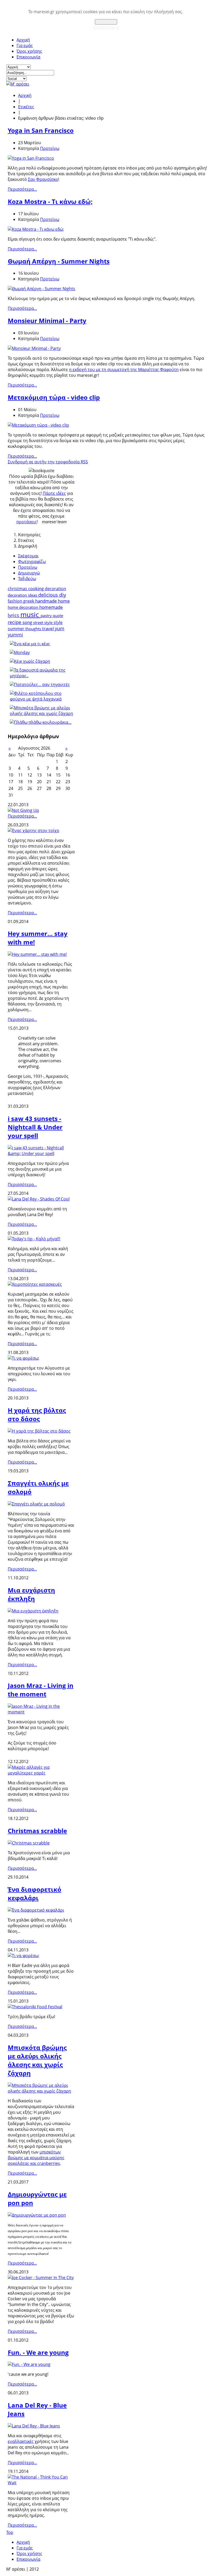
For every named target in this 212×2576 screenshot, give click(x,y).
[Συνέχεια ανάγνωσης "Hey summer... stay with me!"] (37, 954)
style (58, 622)
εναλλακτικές (21, 2441)
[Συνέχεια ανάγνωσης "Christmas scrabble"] (29, 1843)
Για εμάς (25, 45)
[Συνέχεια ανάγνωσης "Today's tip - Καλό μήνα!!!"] (34, 1239)
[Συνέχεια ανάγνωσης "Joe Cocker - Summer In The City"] (41, 2278)
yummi (15, 635)
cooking (36, 589)
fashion (16, 601)
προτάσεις (26, 522)
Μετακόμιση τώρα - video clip (54, 397)
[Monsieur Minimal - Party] (34, 348)
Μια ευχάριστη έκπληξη (31, 1594)
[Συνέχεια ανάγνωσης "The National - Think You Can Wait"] (41, 2483)
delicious (49, 595)
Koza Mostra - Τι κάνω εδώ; (50, 201)
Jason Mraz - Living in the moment (41, 1690)
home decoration (24, 607)
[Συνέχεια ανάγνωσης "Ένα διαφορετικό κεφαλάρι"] (36, 1910)
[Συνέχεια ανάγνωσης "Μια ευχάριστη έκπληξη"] (33, 1611)
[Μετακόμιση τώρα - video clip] (38, 425)
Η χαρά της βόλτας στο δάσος (37, 1414)
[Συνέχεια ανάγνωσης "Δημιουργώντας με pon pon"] (37, 2215)
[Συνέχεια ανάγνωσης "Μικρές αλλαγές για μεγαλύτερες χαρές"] (41, 1773)
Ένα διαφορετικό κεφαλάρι (35, 1894)
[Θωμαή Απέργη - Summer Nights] (41, 289)
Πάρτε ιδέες (54, 493)
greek (29, 601)
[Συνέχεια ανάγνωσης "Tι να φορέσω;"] (24, 1956)
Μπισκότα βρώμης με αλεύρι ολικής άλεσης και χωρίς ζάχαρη (37, 2060)
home (64, 601)
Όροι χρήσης (29, 51)
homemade (51, 607)
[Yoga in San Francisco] (31, 158)
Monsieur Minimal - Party (47, 321)
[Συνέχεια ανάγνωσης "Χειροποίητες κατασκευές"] (35, 1284)
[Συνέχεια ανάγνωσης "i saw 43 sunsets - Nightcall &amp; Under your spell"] (41, 1154)
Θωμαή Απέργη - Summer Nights (59, 261)
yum (60, 628)
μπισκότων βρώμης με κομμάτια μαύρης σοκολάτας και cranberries (36, 2158)
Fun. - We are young (38, 2352)
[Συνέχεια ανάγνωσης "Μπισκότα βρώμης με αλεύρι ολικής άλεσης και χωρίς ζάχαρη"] (41, 2091)
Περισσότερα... (22, 189)
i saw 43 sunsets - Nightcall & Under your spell (35, 1127)
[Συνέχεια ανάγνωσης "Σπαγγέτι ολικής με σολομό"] (36, 1504)
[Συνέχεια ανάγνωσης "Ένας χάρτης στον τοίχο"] (33, 831)
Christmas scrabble (37, 1831)
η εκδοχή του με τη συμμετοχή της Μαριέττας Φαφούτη (124, 370)
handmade (47, 601)
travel (48, 629)
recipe (15, 622)
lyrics (14, 615)
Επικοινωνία (28, 57)
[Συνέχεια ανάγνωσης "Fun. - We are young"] (29, 2364)
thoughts (34, 629)
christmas (18, 589)
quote (58, 616)
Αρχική (23, 40)
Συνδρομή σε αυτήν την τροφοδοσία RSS (48, 462)
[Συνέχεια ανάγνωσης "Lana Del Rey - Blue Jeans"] (34, 2426)
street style (43, 622)
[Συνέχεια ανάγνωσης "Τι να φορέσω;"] (24, 1358)
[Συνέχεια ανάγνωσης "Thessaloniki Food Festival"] (35, 2007)
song (28, 622)
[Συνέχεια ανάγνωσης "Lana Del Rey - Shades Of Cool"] (39, 1199)
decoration (55, 589)
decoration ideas (23, 595)
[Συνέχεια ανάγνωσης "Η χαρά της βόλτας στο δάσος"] (39, 1431)
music (31, 615)
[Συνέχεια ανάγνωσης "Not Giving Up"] (23, 810)
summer (17, 629)
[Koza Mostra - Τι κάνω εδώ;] (36, 229)
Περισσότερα (106, 27)
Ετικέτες (26, 107)
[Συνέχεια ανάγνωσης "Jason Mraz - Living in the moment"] (41, 1712)
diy (63, 595)
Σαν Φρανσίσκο (43, 179)
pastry (47, 616)
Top (10, 2532)
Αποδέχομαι (106, 22)
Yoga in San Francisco (41, 130)
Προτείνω (50, 148)
